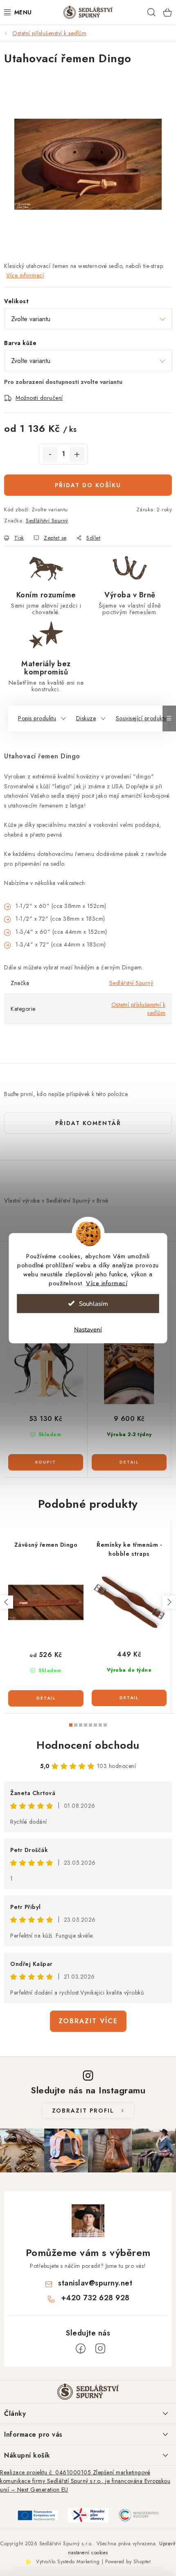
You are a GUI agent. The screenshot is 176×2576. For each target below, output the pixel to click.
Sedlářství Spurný (47, 521)
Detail (129, 1462)
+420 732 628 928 (95, 2298)
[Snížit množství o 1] (50, 454)
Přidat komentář (88, 1123)
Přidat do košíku (88, 485)
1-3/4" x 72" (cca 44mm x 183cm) (62, 944)
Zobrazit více (88, 2021)
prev (7, 1602)
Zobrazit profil (83, 2111)
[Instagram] (100, 2349)
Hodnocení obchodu (88, 1745)
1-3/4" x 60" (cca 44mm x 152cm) (62, 932)
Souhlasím (94, 1303)
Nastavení (88, 1329)
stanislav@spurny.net (95, 2283)
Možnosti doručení (39, 398)
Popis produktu (37, 718)
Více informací (107, 1283)
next (169, 1602)
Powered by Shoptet (128, 2562)
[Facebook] (81, 2349)
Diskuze (86, 718)
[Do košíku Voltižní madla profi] (46, 1462)
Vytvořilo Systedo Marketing (68, 2562)
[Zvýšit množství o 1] (77, 454)
